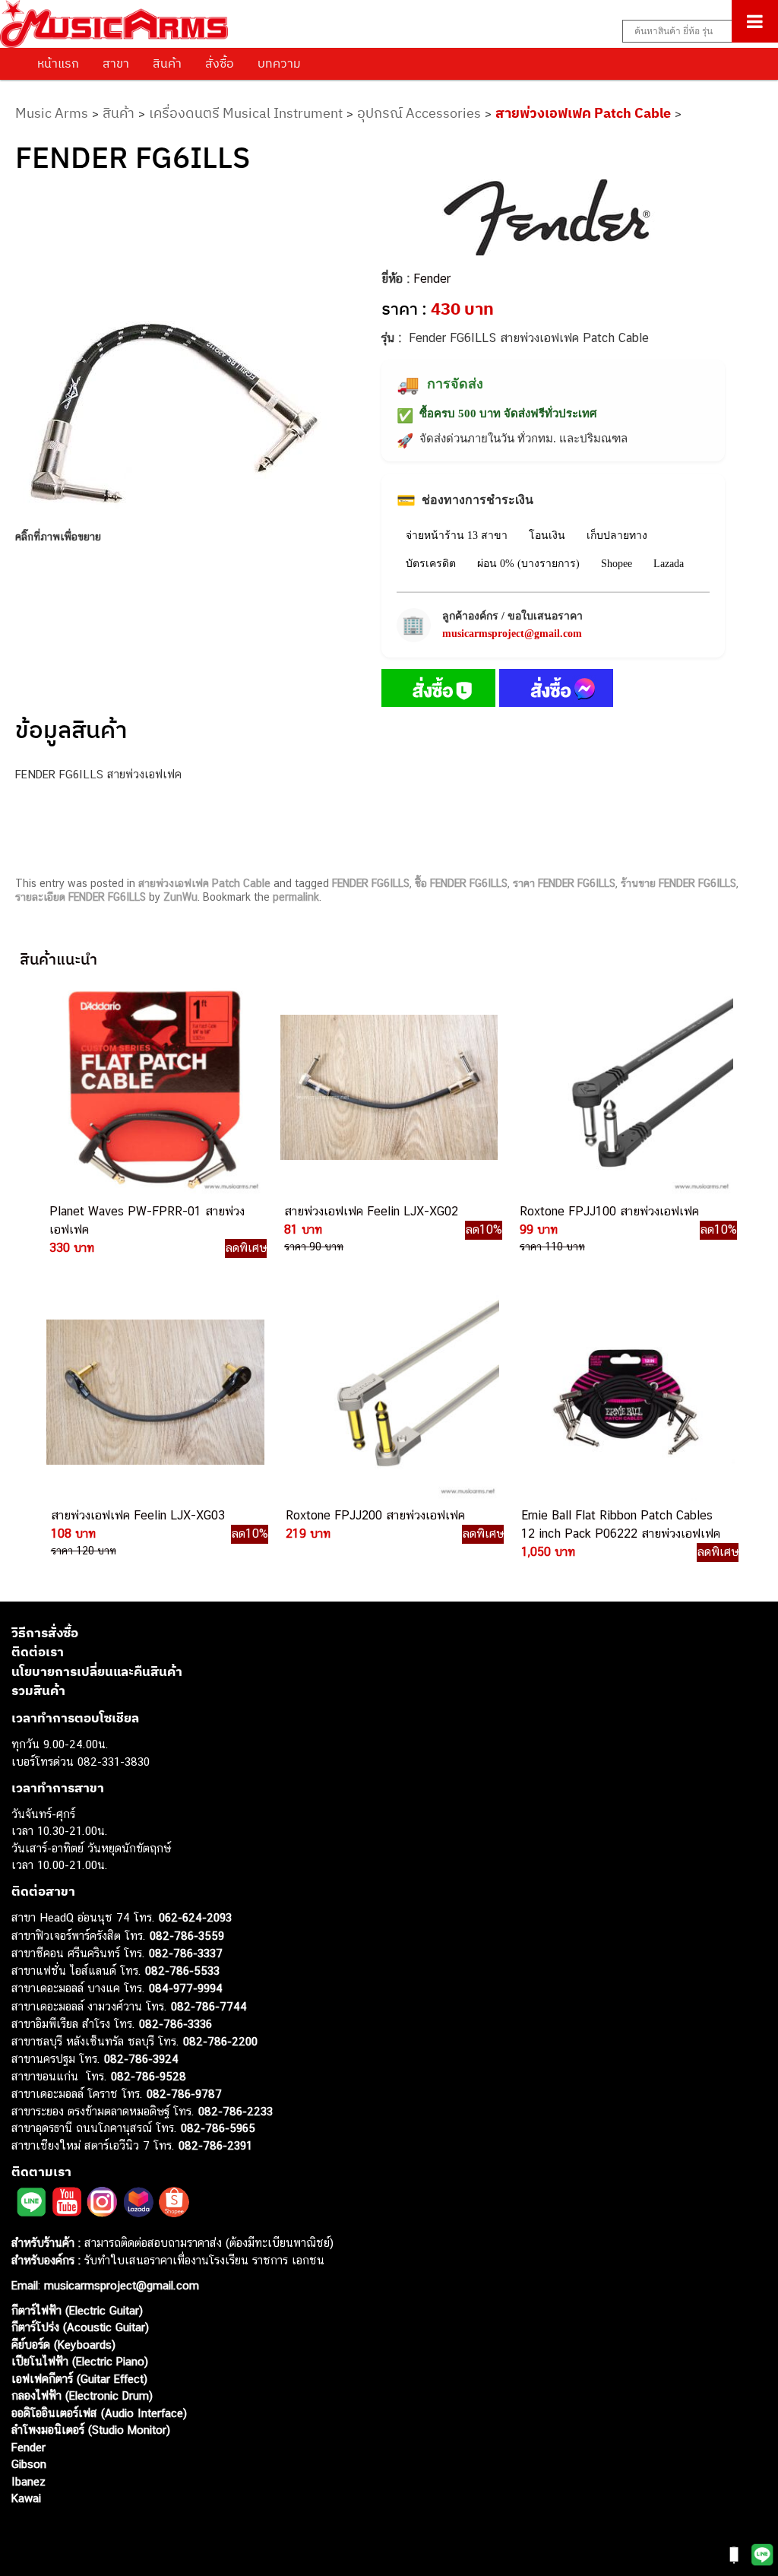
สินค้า (167, 63)
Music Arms (52, 113)
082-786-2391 (215, 2145)
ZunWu (180, 897)
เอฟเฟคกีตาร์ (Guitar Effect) (79, 2379)
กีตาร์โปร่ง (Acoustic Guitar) (80, 2327)
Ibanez (28, 2481)
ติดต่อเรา (38, 1652)
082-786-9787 (184, 2094)
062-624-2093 (195, 1917)
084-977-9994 (186, 1988)
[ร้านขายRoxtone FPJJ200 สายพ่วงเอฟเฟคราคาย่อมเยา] (389, 1393)
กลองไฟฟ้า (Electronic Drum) (82, 2395)
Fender (432, 279)
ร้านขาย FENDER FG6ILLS (678, 883)
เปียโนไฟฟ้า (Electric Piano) (80, 2361)
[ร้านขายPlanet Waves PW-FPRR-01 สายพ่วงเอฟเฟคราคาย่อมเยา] (153, 1088)
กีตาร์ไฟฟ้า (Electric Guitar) (77, 2310)
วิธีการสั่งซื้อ (45, 1633)
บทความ (279, 63)
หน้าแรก (58, 63)
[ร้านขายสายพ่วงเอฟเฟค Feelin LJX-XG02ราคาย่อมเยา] (387, 1088)
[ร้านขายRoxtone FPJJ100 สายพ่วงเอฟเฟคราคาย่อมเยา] (623, 1088)
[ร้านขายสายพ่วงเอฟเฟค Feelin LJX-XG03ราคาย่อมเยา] (154, 1393)
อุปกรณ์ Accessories (419, 113)
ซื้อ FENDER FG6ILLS (461, 883)
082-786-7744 (209, 2006)
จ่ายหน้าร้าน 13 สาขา (457, 535)
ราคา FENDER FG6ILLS (564, 883)
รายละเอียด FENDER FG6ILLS (81, 897)
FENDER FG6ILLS (371, 883)
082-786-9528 (149, 2076)
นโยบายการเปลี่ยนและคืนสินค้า (97, 1671)
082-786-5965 (218, 2128)
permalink (296, 897)
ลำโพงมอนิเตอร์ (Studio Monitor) (91, 2430)
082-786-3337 (186, 1953)
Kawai (26, 2498)
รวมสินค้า (38, 1690)
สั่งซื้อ (220, 63)
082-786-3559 (187, 1936)
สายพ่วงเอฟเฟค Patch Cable (583, 113)
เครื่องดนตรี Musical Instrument (246, 113)
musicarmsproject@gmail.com (512, 634)
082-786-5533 (182, 1971)
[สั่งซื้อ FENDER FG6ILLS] (438, 691)
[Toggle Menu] (755, 21)
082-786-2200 (220, 2041)
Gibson (29, 2464)
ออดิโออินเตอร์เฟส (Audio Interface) (99, 2413)
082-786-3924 (141, 2059)
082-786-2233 (236, 2111)
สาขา (116, 63)
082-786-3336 (176, 2024)
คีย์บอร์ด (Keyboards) (63, 2345)
